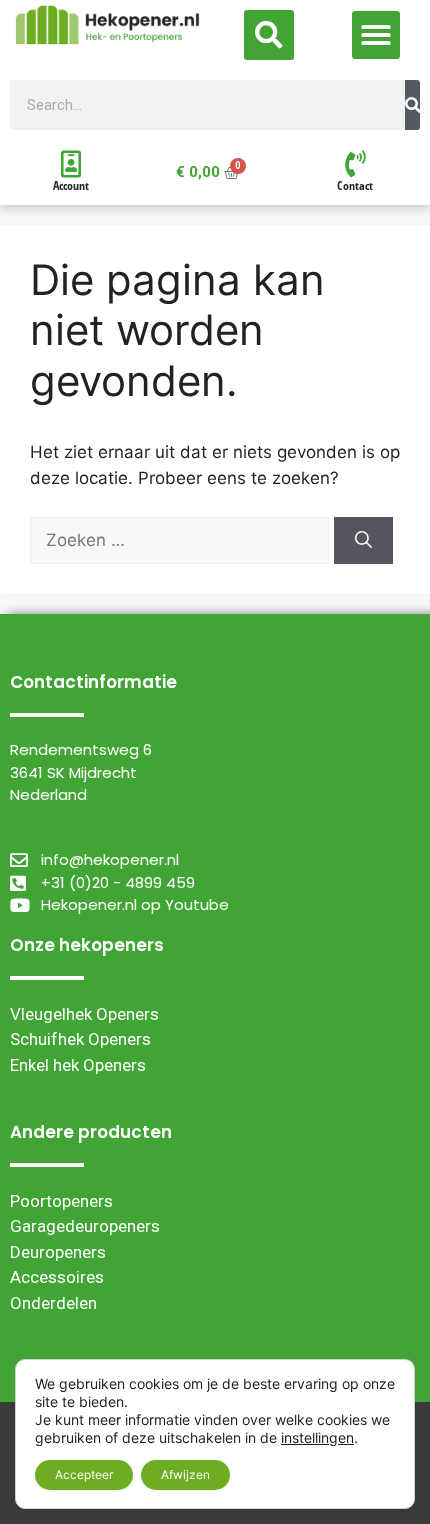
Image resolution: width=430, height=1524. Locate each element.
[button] (269, 35)
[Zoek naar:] (182, 540)
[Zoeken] (363, 541)
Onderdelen (53, 1303)
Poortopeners (61, 1201)
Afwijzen (185, 1474)
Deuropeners (58, 1252)
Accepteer (84, 1474)
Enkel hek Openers (78, 1065)
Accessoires (57, 1277)
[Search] (412, 105)
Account (71, 185)
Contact (355, 185)
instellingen (317, 1437)
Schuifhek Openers (80, 1039)
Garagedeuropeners (85, 1226)
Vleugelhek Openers (84, 1014)
